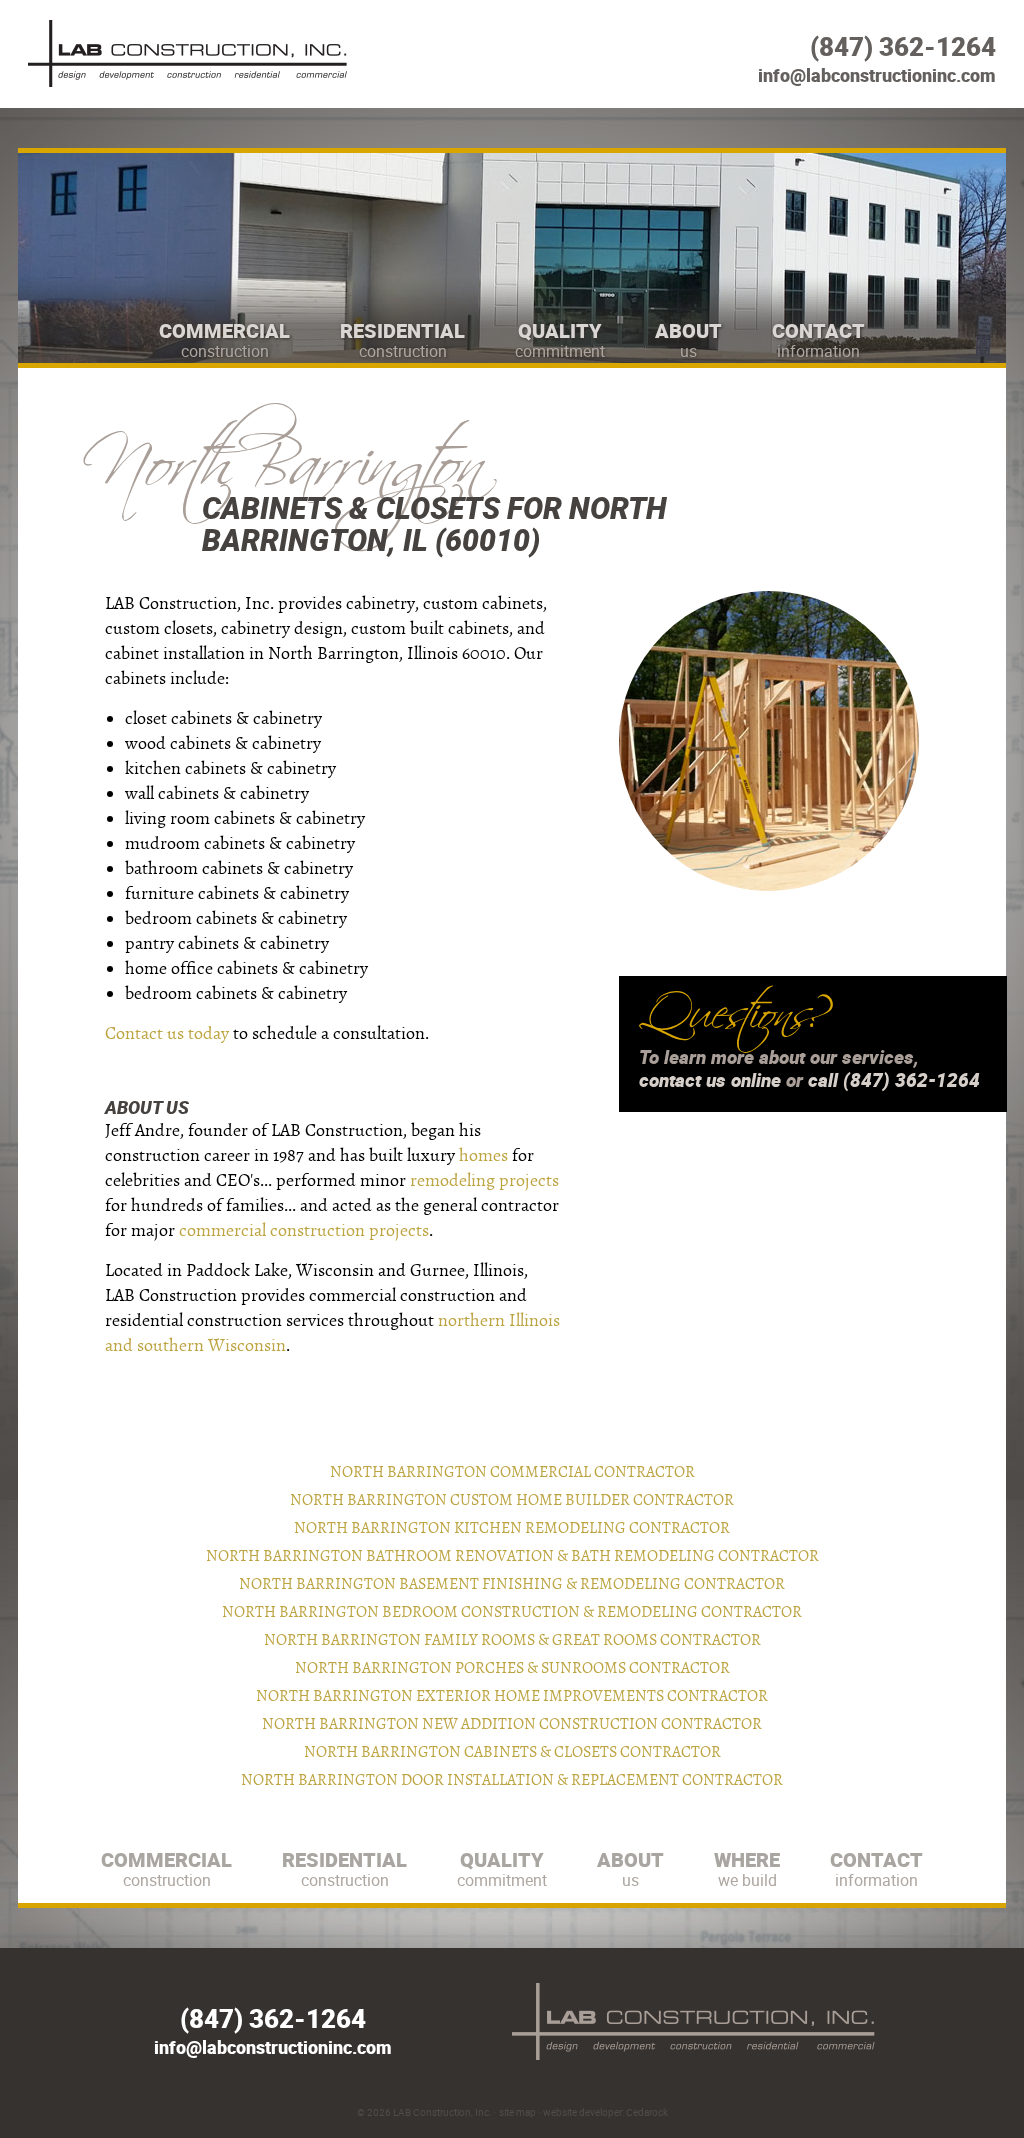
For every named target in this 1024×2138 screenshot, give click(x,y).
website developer (582, 2112)
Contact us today (167, 1033)
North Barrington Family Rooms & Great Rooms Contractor (512, 1640)
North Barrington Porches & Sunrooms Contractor (512, 1668)
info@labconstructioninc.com (877, 75)
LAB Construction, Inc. (442, 2112)
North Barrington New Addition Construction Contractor (512, 1724)
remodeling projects (484, 1180)
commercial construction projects (304, 1230)
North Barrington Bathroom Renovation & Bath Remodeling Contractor (512, 1556)
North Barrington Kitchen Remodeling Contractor (512, 1528)
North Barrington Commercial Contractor (512, 1472)
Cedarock (647, 2112)
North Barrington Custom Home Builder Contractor (512, 1500)
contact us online (710, 1080)
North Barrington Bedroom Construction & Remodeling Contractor (512, 1612)
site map (517, 2112)
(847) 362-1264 (903, 46)
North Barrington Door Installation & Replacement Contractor (512, 1780)
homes (483, 1155)
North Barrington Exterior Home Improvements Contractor (512, 1696)
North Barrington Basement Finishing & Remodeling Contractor (512, 1584)
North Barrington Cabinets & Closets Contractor (512, 1752)
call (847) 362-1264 (894, 1080)
